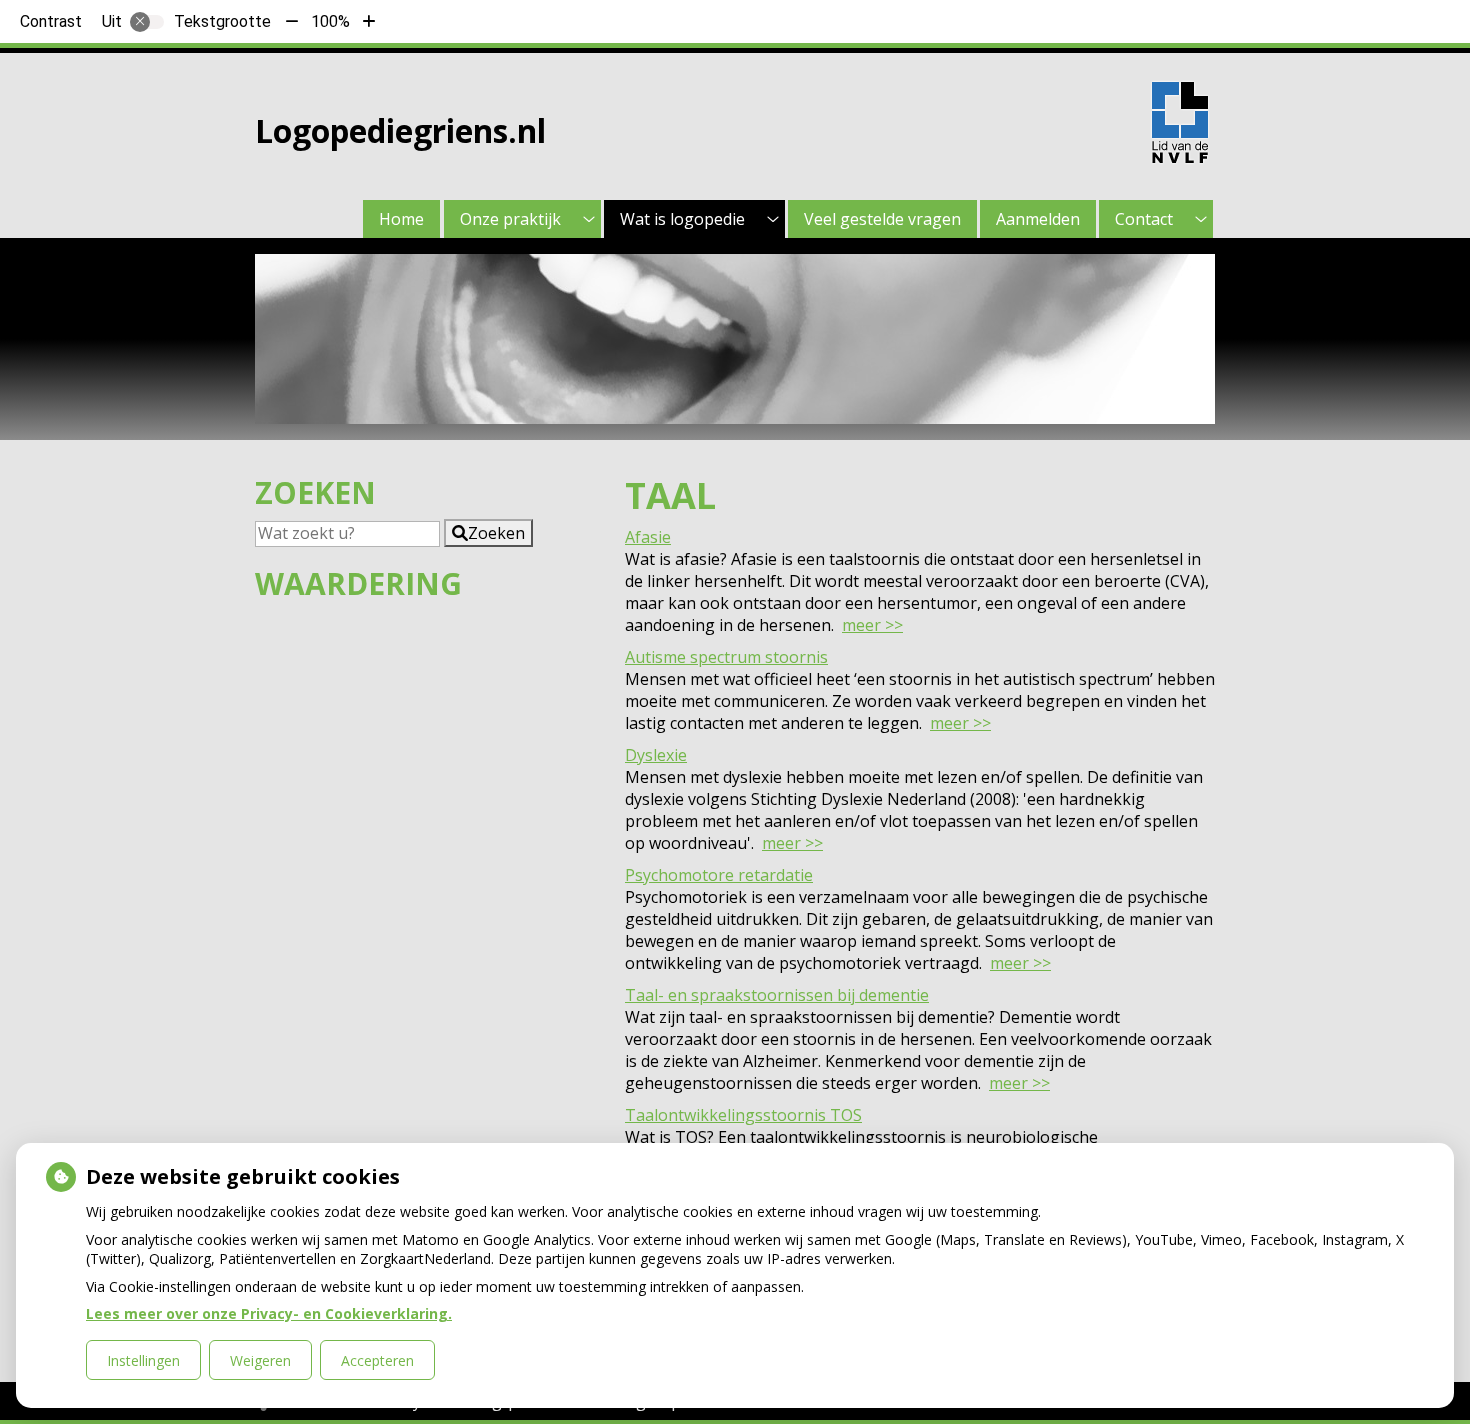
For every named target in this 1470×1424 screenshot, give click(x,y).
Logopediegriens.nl (400, 130)
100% (330, 21)
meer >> (872, 625)
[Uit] (147, 22)
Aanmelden (1038, 219)
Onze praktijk (510, 219)
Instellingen (143, 1360)
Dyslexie (656, 755)
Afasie (648, 537)
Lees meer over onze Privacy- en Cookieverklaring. (269, 1313)
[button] (488, 533)
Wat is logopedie (682, 219)
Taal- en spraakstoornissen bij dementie (777, 995)
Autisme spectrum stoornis (726, 657)
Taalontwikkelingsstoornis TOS (743, 1115)
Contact (1144, 219)
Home (401, 219)
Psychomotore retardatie (719, 875)
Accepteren (377, 1360)
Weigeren (260, 1360)
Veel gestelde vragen (882, 219)
